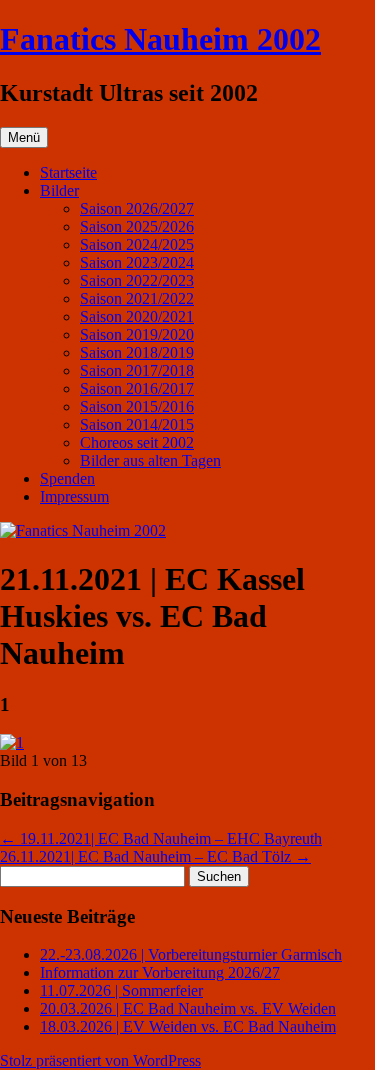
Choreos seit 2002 (137, 442)
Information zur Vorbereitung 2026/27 (160, 972)
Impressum (74, 496)
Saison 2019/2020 (137, 334)
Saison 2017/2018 (137, 370)
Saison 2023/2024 (137, 262)
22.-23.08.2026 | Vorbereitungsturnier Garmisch (191, 954)
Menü (24, 137)
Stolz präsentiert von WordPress (100, 1060)
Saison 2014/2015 (137, 424)
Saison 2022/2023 (137, 280)
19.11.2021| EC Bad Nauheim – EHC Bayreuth (161, 838)
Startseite (68, 172)
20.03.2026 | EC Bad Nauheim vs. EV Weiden (188, 1008)
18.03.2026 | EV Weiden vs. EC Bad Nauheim (188, 1026)
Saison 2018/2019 (137, 352)
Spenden (67, 478)
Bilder (59, 190)
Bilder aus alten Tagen (150, 460)
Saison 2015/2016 (137, 406)
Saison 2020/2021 (137, 316)
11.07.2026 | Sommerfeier (121, 990)
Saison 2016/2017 (137, 388)
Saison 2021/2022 (137, 298)
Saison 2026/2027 (137, 208)
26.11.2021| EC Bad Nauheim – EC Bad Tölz (155, 856)
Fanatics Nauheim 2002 (160, 39)
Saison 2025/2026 (137, 226)
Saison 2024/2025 (137, 244)
